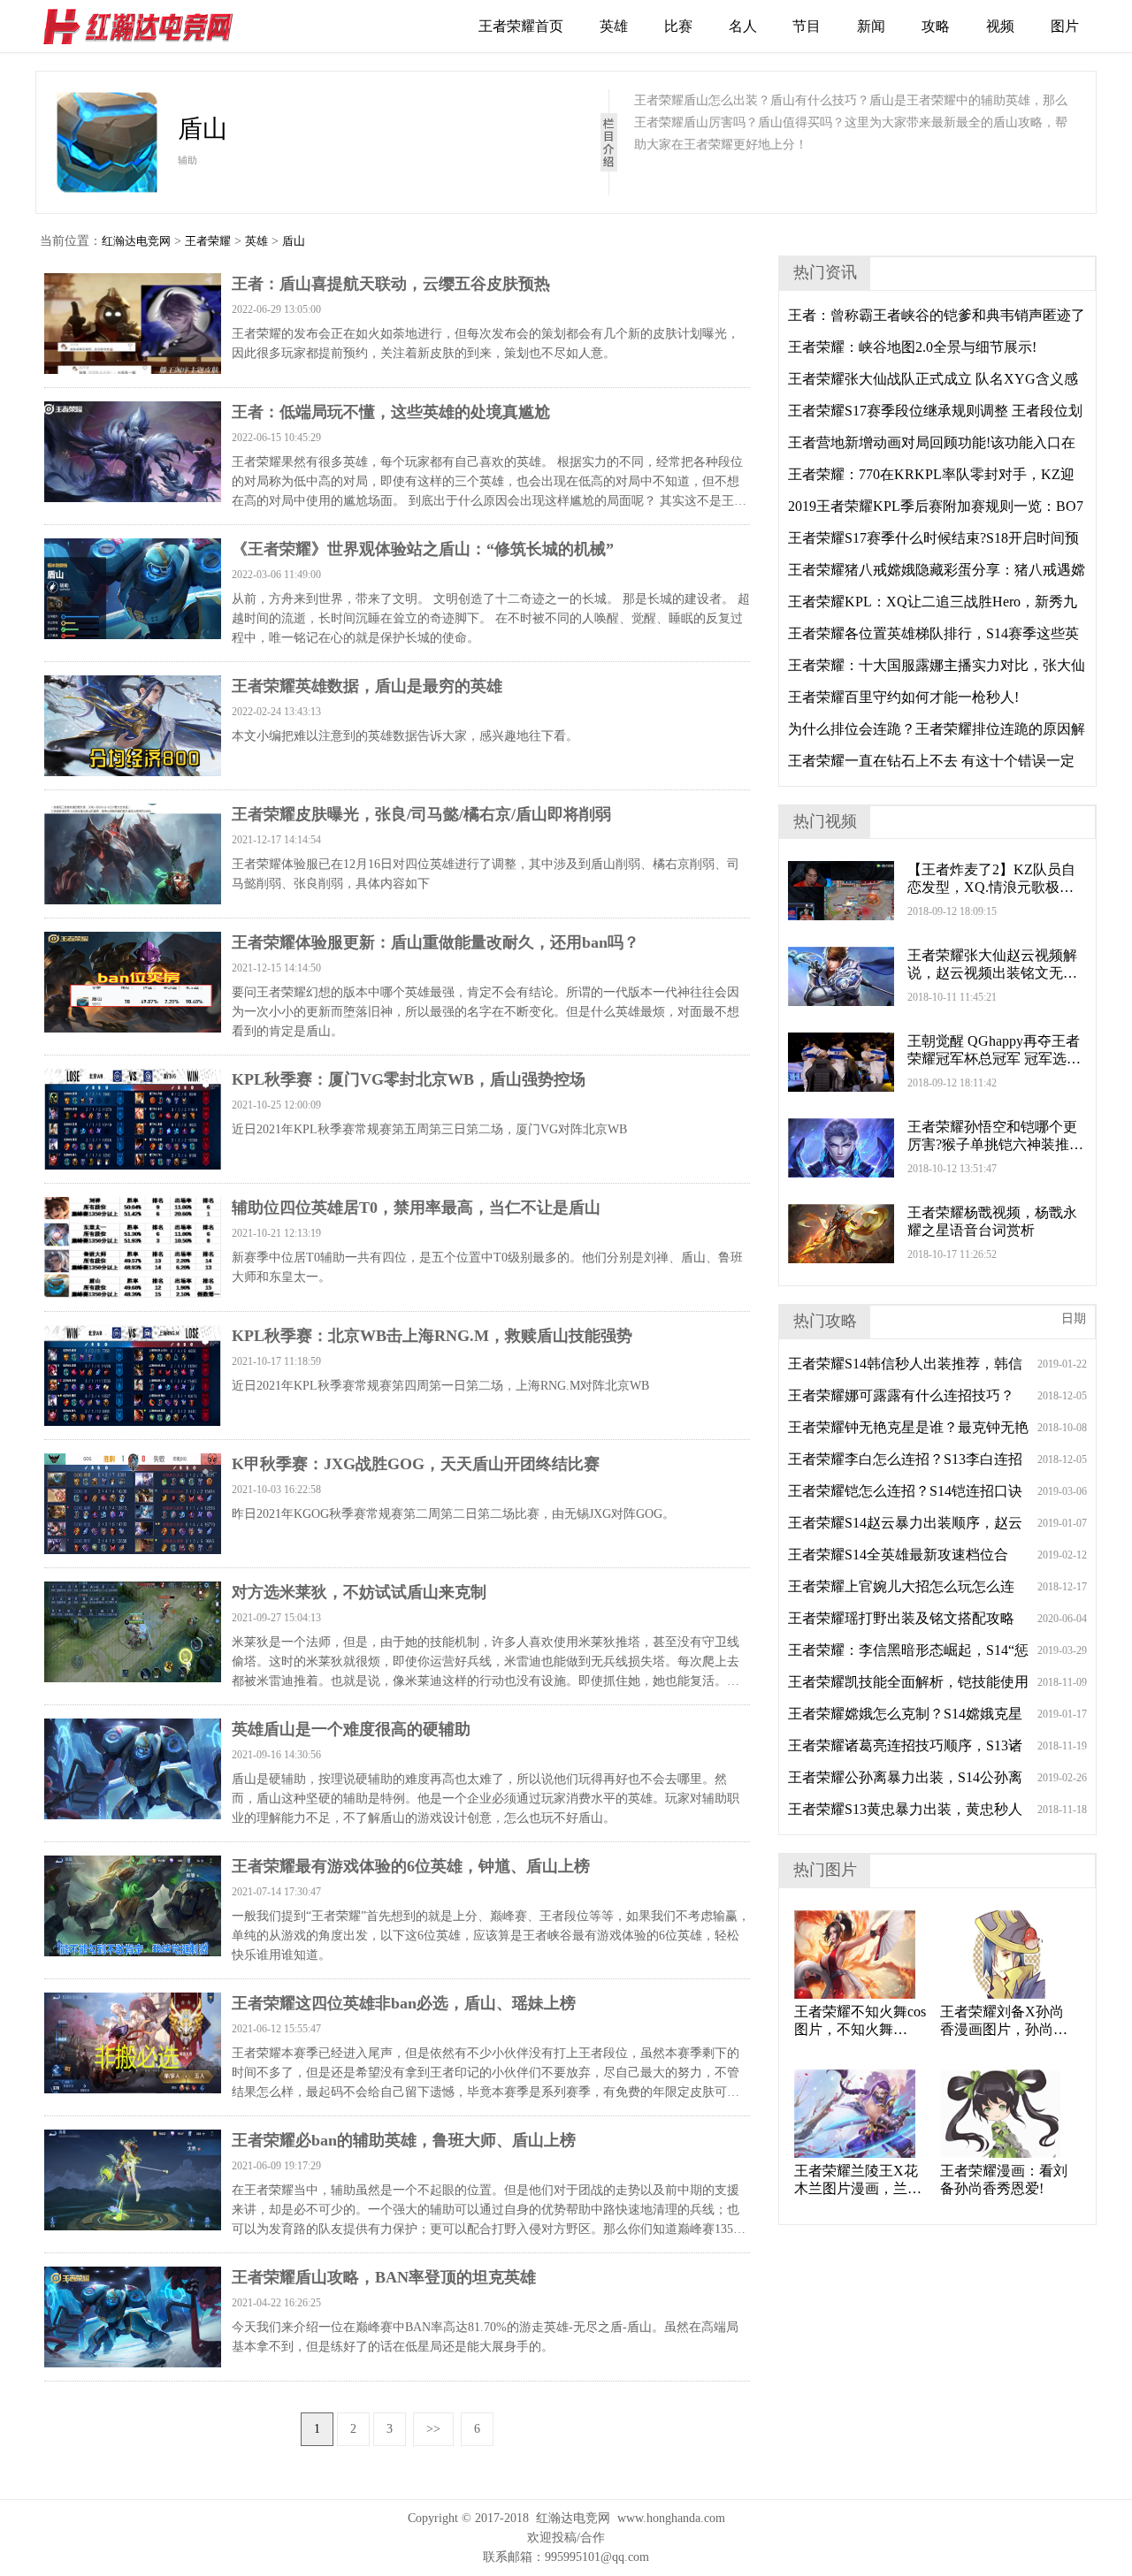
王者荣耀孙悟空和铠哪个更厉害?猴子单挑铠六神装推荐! (992, 1136)
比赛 (678, 26)
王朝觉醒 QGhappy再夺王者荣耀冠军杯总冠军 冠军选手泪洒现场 (994, 1051)
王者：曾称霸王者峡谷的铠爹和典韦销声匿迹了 (937, 315)
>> (433, 2429)
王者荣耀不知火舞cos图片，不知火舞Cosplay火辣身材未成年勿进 (860, 2021)
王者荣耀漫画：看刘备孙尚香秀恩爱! (1004, 2180)
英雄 (614, 26)
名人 (743, 26)
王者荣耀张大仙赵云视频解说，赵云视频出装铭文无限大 (992, 965)
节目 (807, 26)
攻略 (936, 26)
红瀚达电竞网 (146, 27)
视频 (1000, 26)
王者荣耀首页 (521, 26)
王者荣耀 (208, 241)
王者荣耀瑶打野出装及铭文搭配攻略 (901, 1618)
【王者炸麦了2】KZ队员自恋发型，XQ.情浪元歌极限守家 (991, 879)
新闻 (871, 26)
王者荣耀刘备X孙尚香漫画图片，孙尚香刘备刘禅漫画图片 (1004, 2021)
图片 (1065, 26)
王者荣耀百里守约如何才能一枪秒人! (903, 697)
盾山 (294, 241)
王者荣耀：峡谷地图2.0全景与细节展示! (912, 347)
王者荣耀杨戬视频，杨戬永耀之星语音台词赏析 (992, 1221)
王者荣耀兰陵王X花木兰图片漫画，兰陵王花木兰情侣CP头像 (860, 2180)
